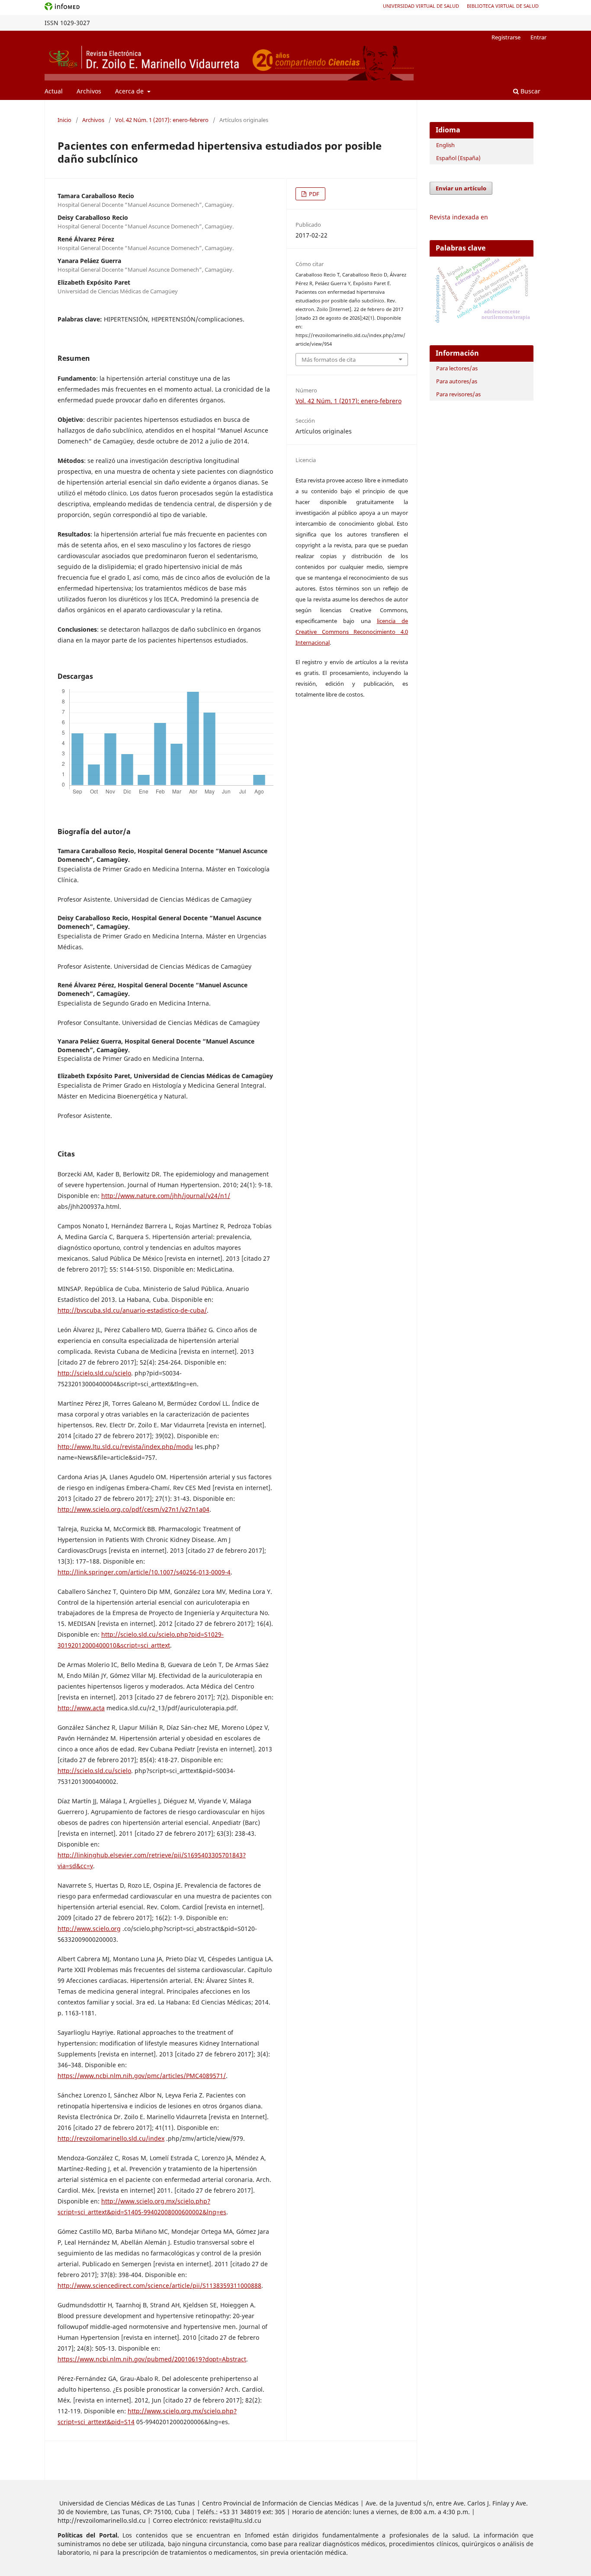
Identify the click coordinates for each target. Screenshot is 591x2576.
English (445, 145)
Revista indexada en (459, 217)
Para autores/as (457, 381)
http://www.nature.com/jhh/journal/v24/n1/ (166, 1196)
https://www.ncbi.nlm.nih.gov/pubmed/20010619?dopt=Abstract (152, 2359)
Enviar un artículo (461, 188)
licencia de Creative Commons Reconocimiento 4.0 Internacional (352, 632)
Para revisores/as (458, 394)
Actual (54, 91)
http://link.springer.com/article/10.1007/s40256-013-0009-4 (144, 1572)
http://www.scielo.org (89, 1929)
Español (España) (458, 158)
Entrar (538, 37)
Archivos (89, 91)
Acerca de (130, 91)
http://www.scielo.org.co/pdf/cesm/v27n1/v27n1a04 (133, 1509)
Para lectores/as (457, 368)
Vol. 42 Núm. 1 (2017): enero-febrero (162, 120)
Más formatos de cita (329, 360)
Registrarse (506, 37)
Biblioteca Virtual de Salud (503, 6)
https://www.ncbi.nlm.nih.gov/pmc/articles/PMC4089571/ (142, 2076)
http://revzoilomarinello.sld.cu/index (111, 2138)
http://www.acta (81, 1708)
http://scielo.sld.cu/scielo (94, 1373)
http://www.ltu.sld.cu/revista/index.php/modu (125, 1447)
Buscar (530, 91)
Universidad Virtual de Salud (421, 6)
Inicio (64, 120)
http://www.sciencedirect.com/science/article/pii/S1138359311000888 (159, 2285)
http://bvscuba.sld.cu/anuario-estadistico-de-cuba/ (132, 1310)
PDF (313, 194)
